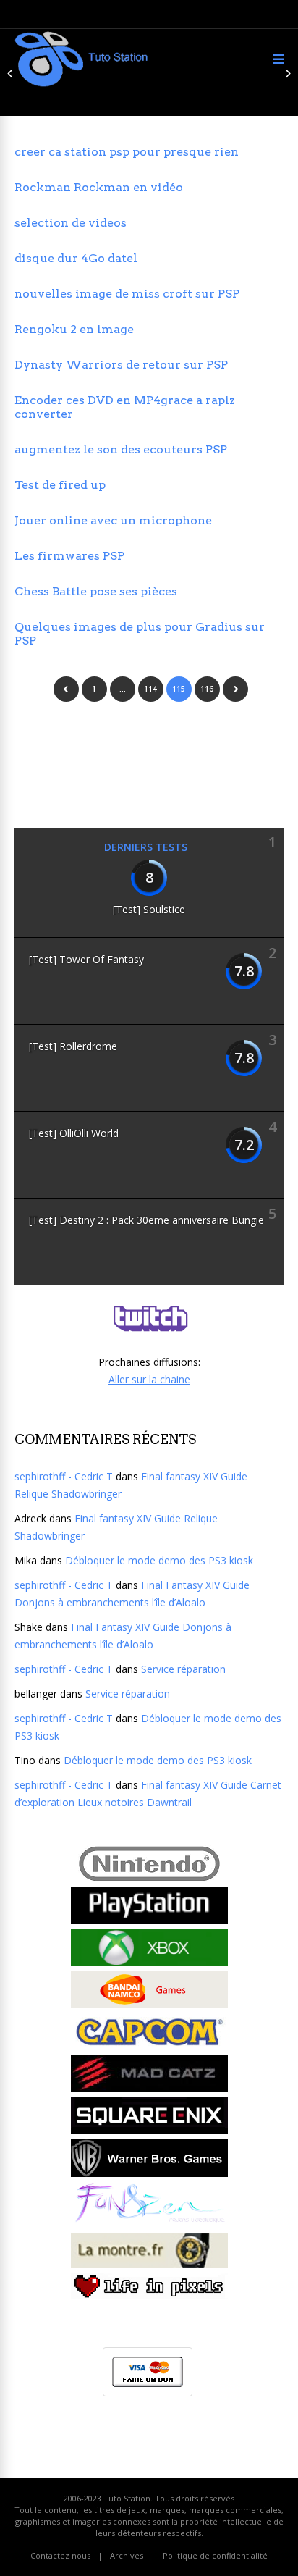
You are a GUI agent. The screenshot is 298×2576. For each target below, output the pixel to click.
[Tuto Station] (81, 84)
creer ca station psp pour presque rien (127, 152)
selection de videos (71, 223)
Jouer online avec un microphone (113, 520)
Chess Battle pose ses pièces (96, 591)
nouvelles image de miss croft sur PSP (127, 294)
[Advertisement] (130, 761)
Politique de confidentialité (215, 2555)
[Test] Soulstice (149, 909)
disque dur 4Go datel (76, 258)
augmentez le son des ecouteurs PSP (121, 449)
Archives (127, 2555)
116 (207, 689)
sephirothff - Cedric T (64, 1476)
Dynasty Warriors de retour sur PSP (121, 365)
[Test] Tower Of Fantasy (86, 959)
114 (150, 689)
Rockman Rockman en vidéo (99, 187)
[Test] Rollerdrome (73, 1046)
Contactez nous (60, 2555)
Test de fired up (60, 485)
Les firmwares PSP (69, 556)
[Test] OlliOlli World (74, 1133)
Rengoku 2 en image (74, 329)
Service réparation (183, 1669)
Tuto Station (127, 2498)
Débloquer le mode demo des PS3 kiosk (159, 1560)
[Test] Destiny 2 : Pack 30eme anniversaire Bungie (146, 1220)
